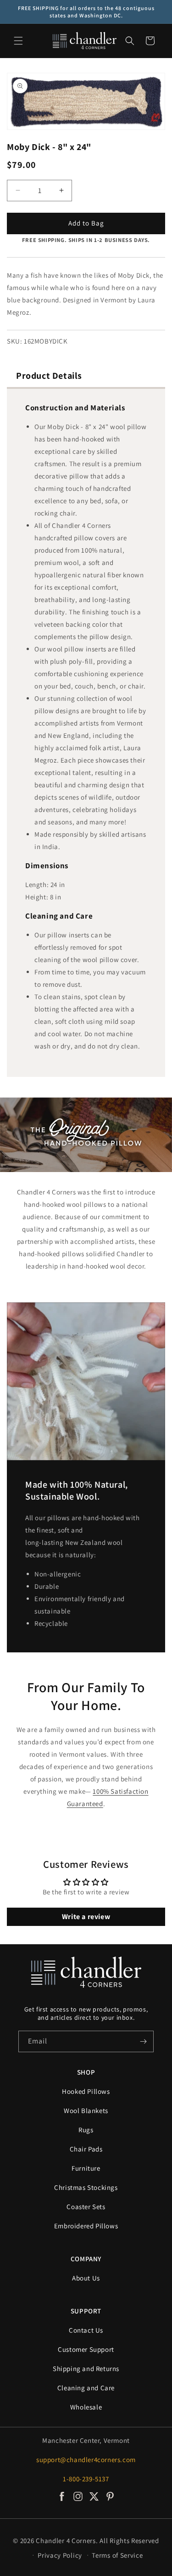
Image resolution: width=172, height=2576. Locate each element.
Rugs (86, 2130)
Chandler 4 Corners (66, 2541)
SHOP (86, 2072)
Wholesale (86, 2407)
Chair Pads (86, 2149)
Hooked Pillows (86, 2091)
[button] (18, 41)
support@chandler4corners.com (86, 2460)
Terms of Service (117, 2555)
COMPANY (86, 2259)
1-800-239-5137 (86, 2479)
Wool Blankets (86, 2111)
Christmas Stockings (86, 2187)
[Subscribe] (143, 2041)
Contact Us (86, 2330)
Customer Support (86, 2349)
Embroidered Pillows (86, 2226)
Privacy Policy (60, 2555)
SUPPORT (86, 2311)
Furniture (86, 2168)
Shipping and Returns (86, 2369)
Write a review (86, 1917)
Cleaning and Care (86, 2388)
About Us (86, 2278)
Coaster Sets (86, 2207)
